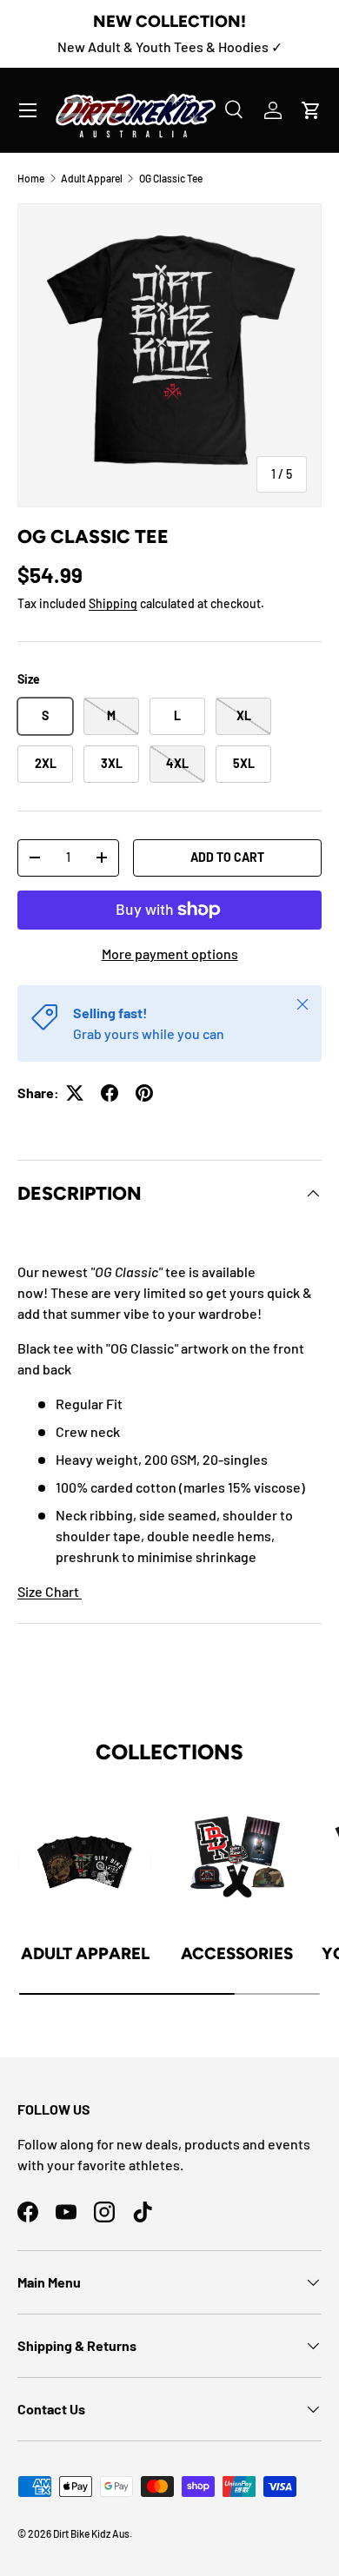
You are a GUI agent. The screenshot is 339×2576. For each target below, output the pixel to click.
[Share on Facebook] (110, 1093)
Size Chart (50, 1591)
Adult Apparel (92, 178)
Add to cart (227, 857)
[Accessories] (237, 1861)
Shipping (113, 603)
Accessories (237, 1954)
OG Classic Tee (171, 178)
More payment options (170, 954)
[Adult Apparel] (85, 1861)
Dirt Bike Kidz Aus (91, 2533)
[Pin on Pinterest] (144, 1093)
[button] (311, 110)
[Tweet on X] (75, 1093)
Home (31, 178)
